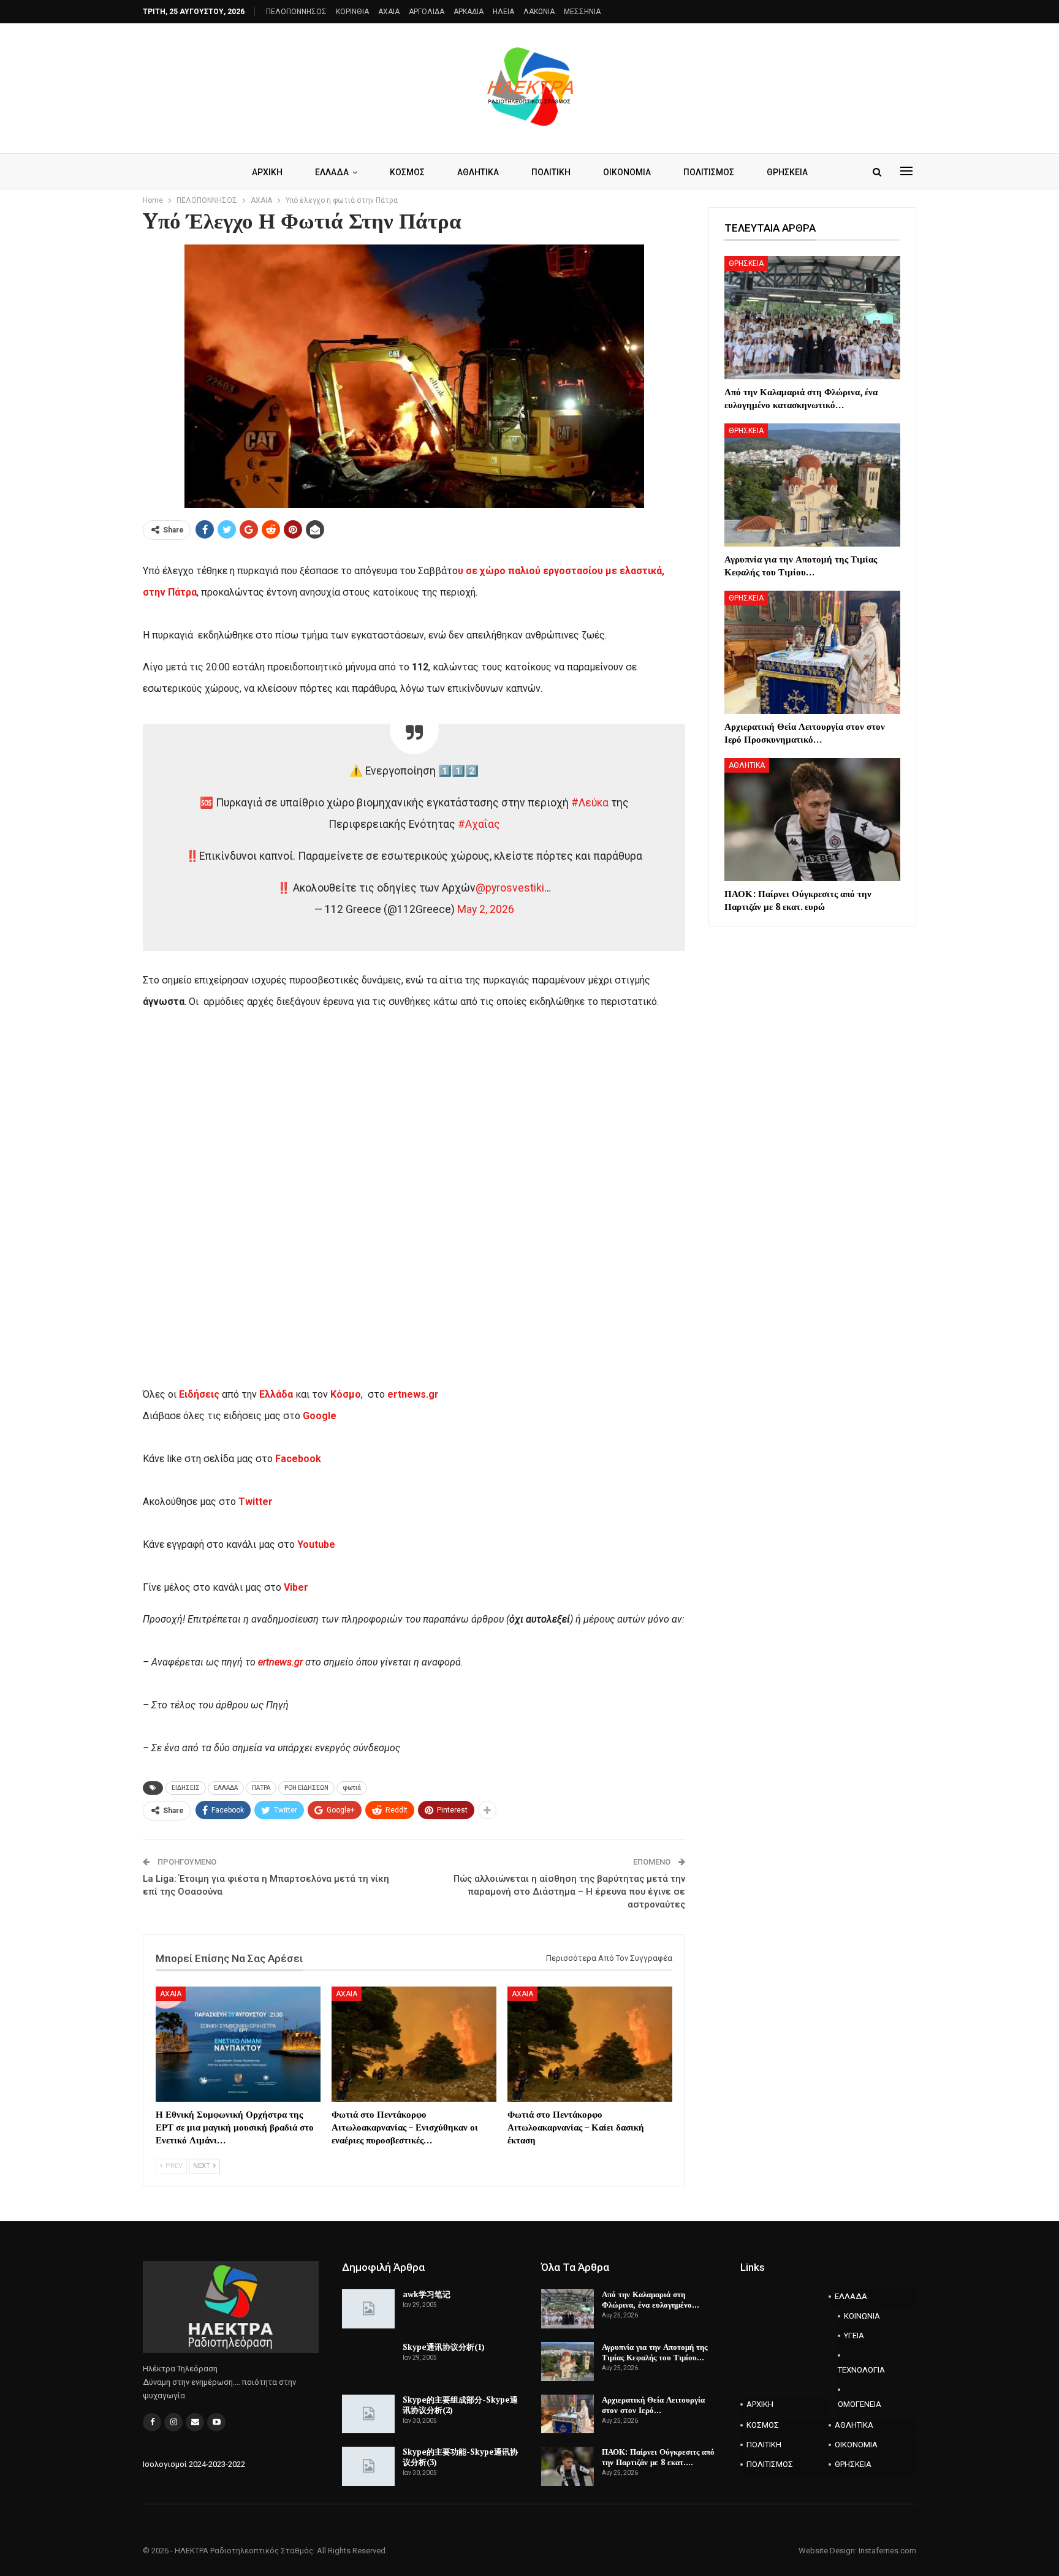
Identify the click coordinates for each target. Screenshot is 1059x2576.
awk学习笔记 (427, 2294)
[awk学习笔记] (368, 2309)
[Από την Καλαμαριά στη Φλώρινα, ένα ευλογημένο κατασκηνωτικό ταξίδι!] (812, 318)
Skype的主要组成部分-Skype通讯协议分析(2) (460, 2405)
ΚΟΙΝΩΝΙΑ (862, 2316)
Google (320, 1416)
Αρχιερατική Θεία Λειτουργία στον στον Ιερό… (653, 2405)
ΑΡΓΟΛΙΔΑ (427, 12)
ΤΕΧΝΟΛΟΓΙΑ (860, 2370)
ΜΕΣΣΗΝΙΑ (582, 12)
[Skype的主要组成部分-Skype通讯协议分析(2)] (368, 2414)
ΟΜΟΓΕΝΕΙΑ (860, 2404)
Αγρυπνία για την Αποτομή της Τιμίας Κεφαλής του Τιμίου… (655, 2352)
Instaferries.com (887, 2551)
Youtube (316, 1544)
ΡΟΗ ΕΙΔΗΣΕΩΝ (306, 1788)
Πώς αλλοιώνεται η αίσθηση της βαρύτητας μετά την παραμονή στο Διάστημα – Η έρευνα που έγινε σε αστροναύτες (569, 1892)
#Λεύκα (590, 803)
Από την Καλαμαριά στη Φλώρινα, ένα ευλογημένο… (651, 2299)
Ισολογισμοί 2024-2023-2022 (194, 2464)
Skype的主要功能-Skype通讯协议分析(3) (460, 2457)
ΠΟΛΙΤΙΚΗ (551, 172)
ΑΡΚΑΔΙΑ (469, 12)
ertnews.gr (280, 1662)
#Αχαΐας (479, 824)
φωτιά (352, 1788)
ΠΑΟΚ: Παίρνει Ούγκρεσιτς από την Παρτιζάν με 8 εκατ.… (658, 2457)
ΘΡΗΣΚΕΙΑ (787, 172)
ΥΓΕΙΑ (854, 2335)
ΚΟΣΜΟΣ (407, 172)
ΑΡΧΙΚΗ (267, 172)
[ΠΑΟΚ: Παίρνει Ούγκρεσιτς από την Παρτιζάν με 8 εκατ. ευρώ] (812, 820)
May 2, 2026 (486, 909)
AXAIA (389, 12)
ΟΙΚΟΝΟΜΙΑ (627, 172)
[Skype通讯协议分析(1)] (368, 2362)
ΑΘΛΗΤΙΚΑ (478, 172)
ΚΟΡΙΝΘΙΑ (352, 12)
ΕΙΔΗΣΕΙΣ (186, 1788)
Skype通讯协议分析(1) (444, 2347)
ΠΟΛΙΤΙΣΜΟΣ (709, 172)
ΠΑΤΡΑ (261, 1788)
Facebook (298, 1459)
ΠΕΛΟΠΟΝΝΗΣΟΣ (296, 12)
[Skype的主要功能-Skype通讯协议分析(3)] (368, 2466)
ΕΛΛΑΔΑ (332, 172)
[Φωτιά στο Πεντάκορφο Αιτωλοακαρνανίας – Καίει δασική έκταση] (590, 2044)
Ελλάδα (276, 1394)
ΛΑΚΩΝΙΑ (539, 12)
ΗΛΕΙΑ (503, 12)
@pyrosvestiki (510, 888)
